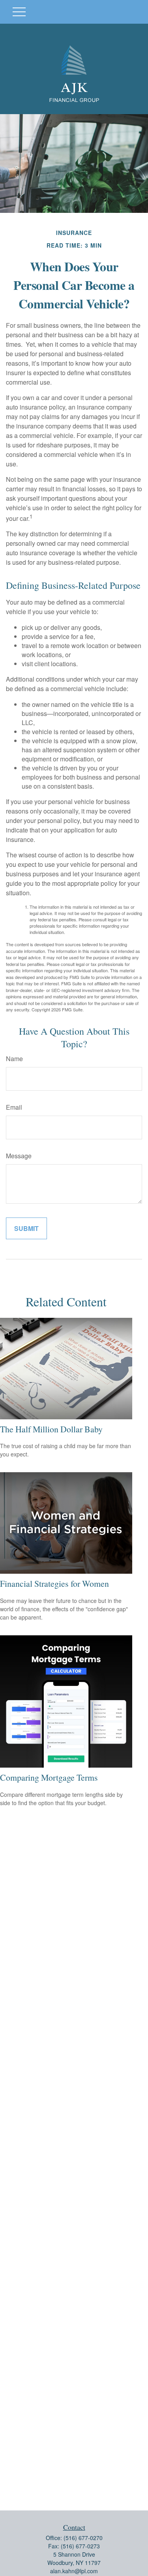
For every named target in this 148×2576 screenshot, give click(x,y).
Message (19, 1156)
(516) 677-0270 (83, 2538)
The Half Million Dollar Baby (51, 1429)
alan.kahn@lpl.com (74, 2571)
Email (14, 1107)
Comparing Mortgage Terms (49, 1777)
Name (14, 1059)
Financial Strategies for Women (54, 1583)
